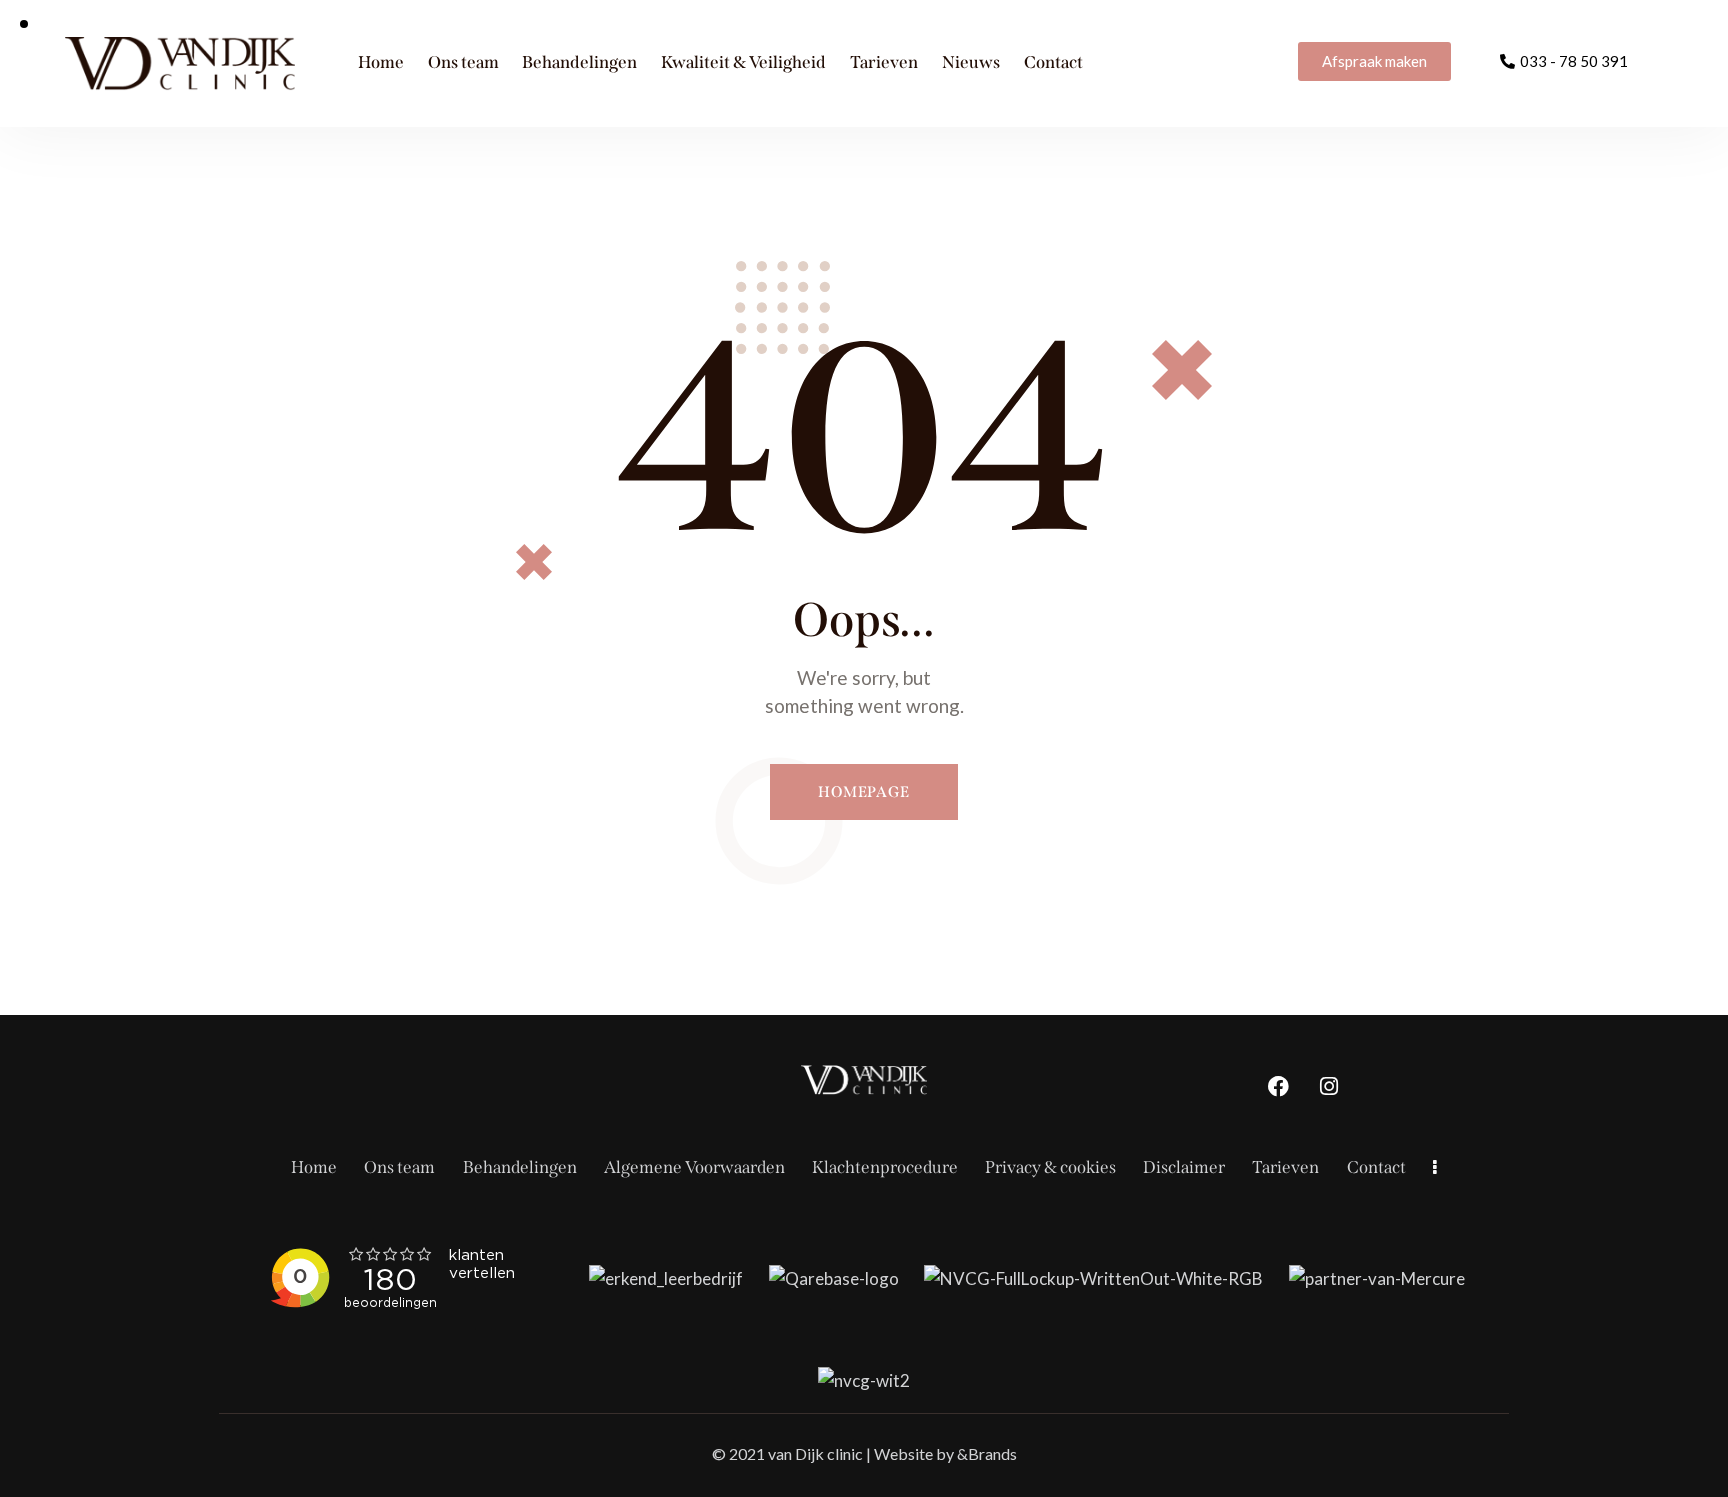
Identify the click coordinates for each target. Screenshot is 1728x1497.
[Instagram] (1329, 1087)
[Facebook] (1278, 1087)
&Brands (987, 1453)
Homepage (864, 792)
